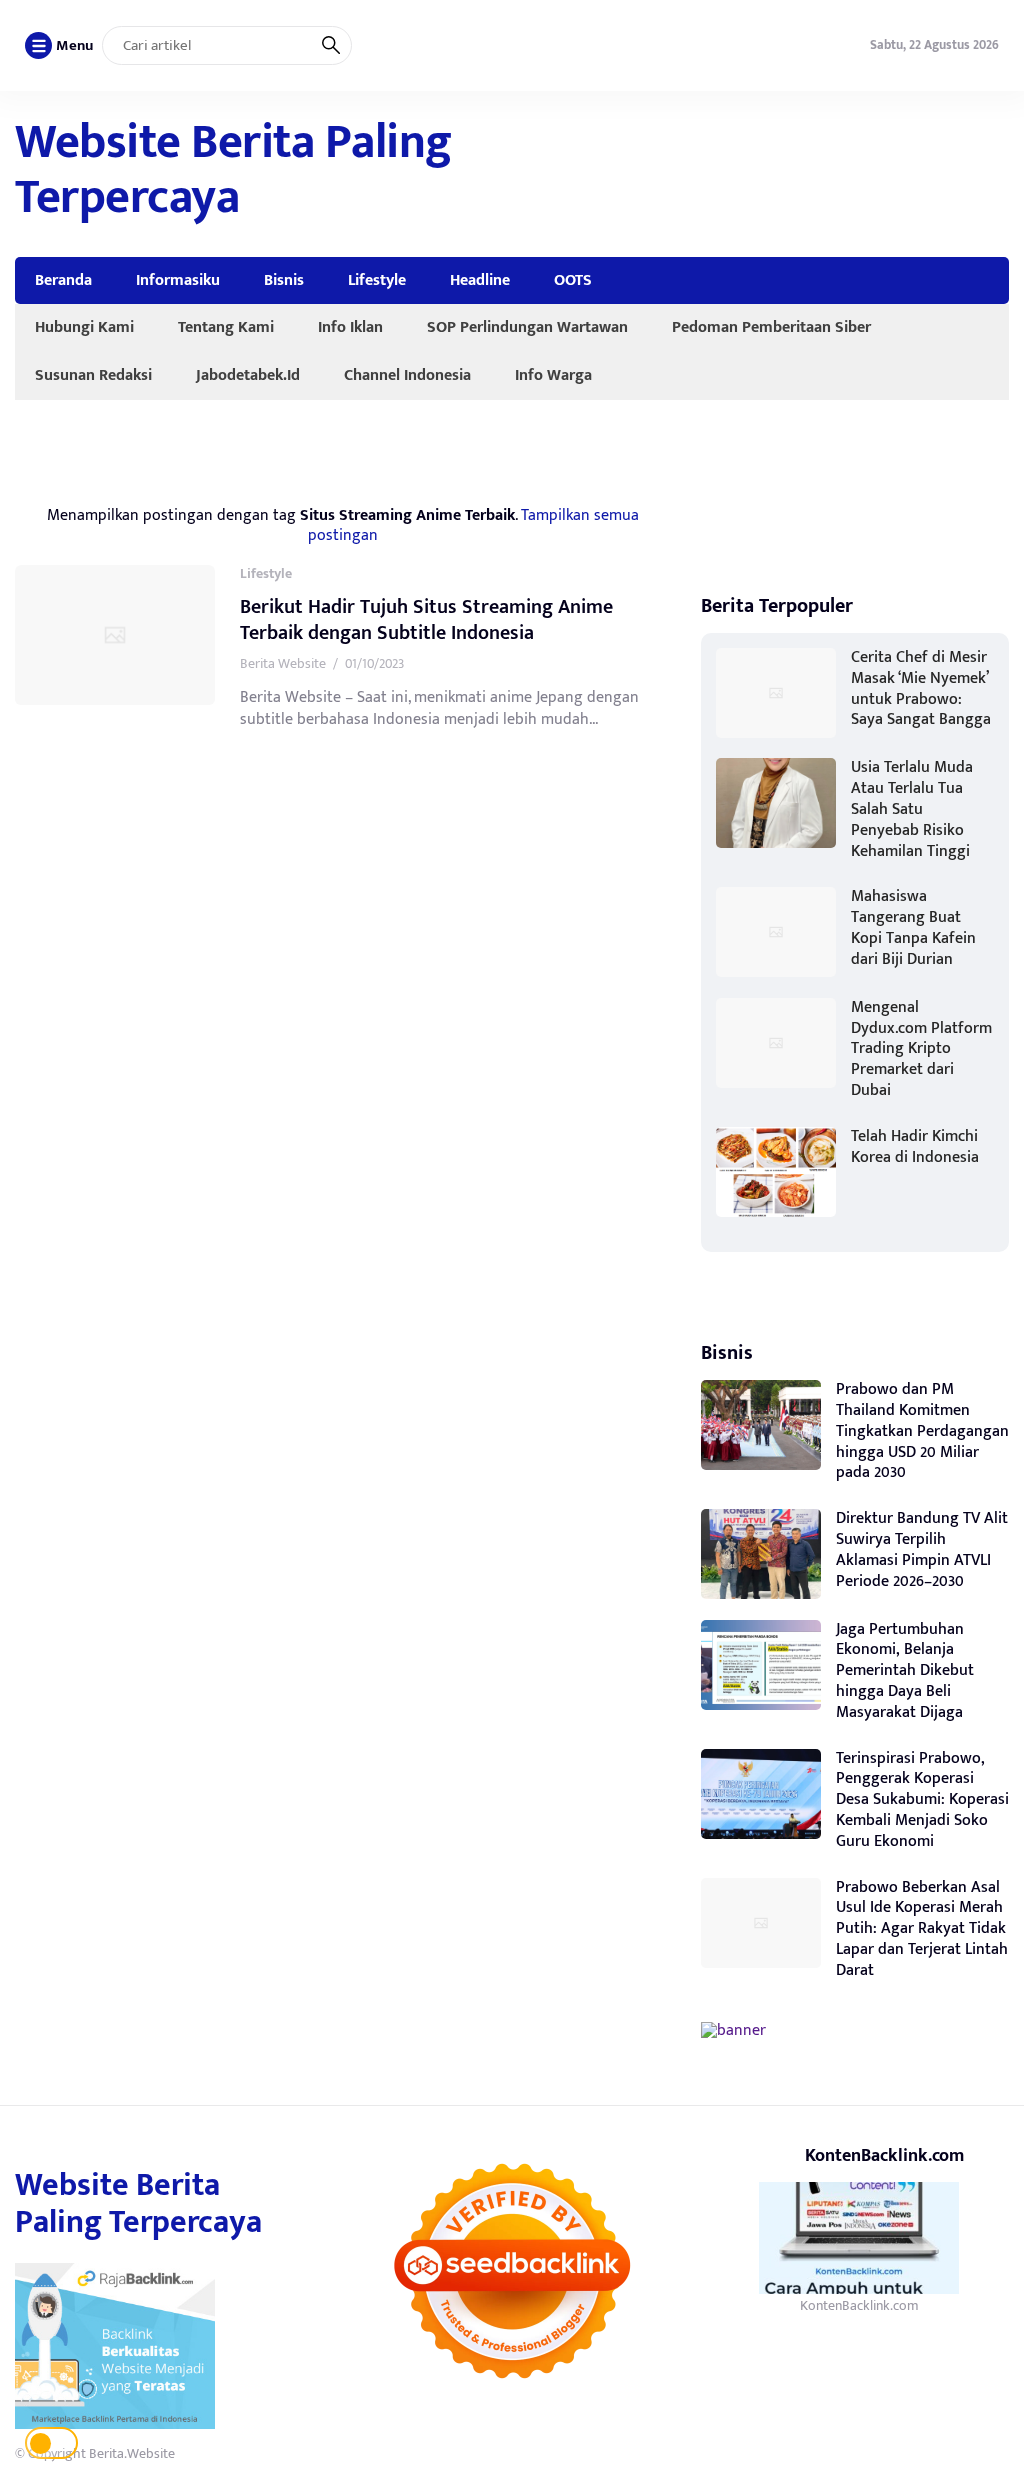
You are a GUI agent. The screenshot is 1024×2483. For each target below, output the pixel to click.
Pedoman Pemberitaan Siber (771, 327)
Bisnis (284, 280)
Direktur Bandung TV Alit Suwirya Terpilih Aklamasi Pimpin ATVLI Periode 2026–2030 (922, 1549)
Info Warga (553, 375)
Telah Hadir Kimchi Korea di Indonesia (915, 1147)
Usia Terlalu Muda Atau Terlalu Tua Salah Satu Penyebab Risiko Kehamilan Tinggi (912, 809)
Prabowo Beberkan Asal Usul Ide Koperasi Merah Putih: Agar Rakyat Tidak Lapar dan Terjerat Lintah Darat (922, 1929)
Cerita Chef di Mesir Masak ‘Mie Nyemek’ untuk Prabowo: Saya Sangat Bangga (921, 688)
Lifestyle (377, 280)
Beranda (63, 280)
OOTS (573, 280)
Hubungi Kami (84, 327)
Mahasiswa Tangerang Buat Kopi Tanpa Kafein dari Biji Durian (913, 927)
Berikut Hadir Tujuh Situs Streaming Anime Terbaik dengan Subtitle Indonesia (426, 620)
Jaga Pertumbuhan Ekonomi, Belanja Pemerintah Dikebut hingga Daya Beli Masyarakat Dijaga (905, 1671)
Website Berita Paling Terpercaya (233, 170)
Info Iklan (350, 327)
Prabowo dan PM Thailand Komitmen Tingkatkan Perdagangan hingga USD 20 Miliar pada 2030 (922, 1431)
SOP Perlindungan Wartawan (527, 327)
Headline (480, 280)
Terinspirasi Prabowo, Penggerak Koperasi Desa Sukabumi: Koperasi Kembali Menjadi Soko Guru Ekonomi (922, 1800)
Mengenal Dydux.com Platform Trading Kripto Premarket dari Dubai (921, 1049)
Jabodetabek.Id (248, 375)
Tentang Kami (226, 327)
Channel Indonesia (407, 375)
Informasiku (178, 280)
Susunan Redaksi (93, 375)
